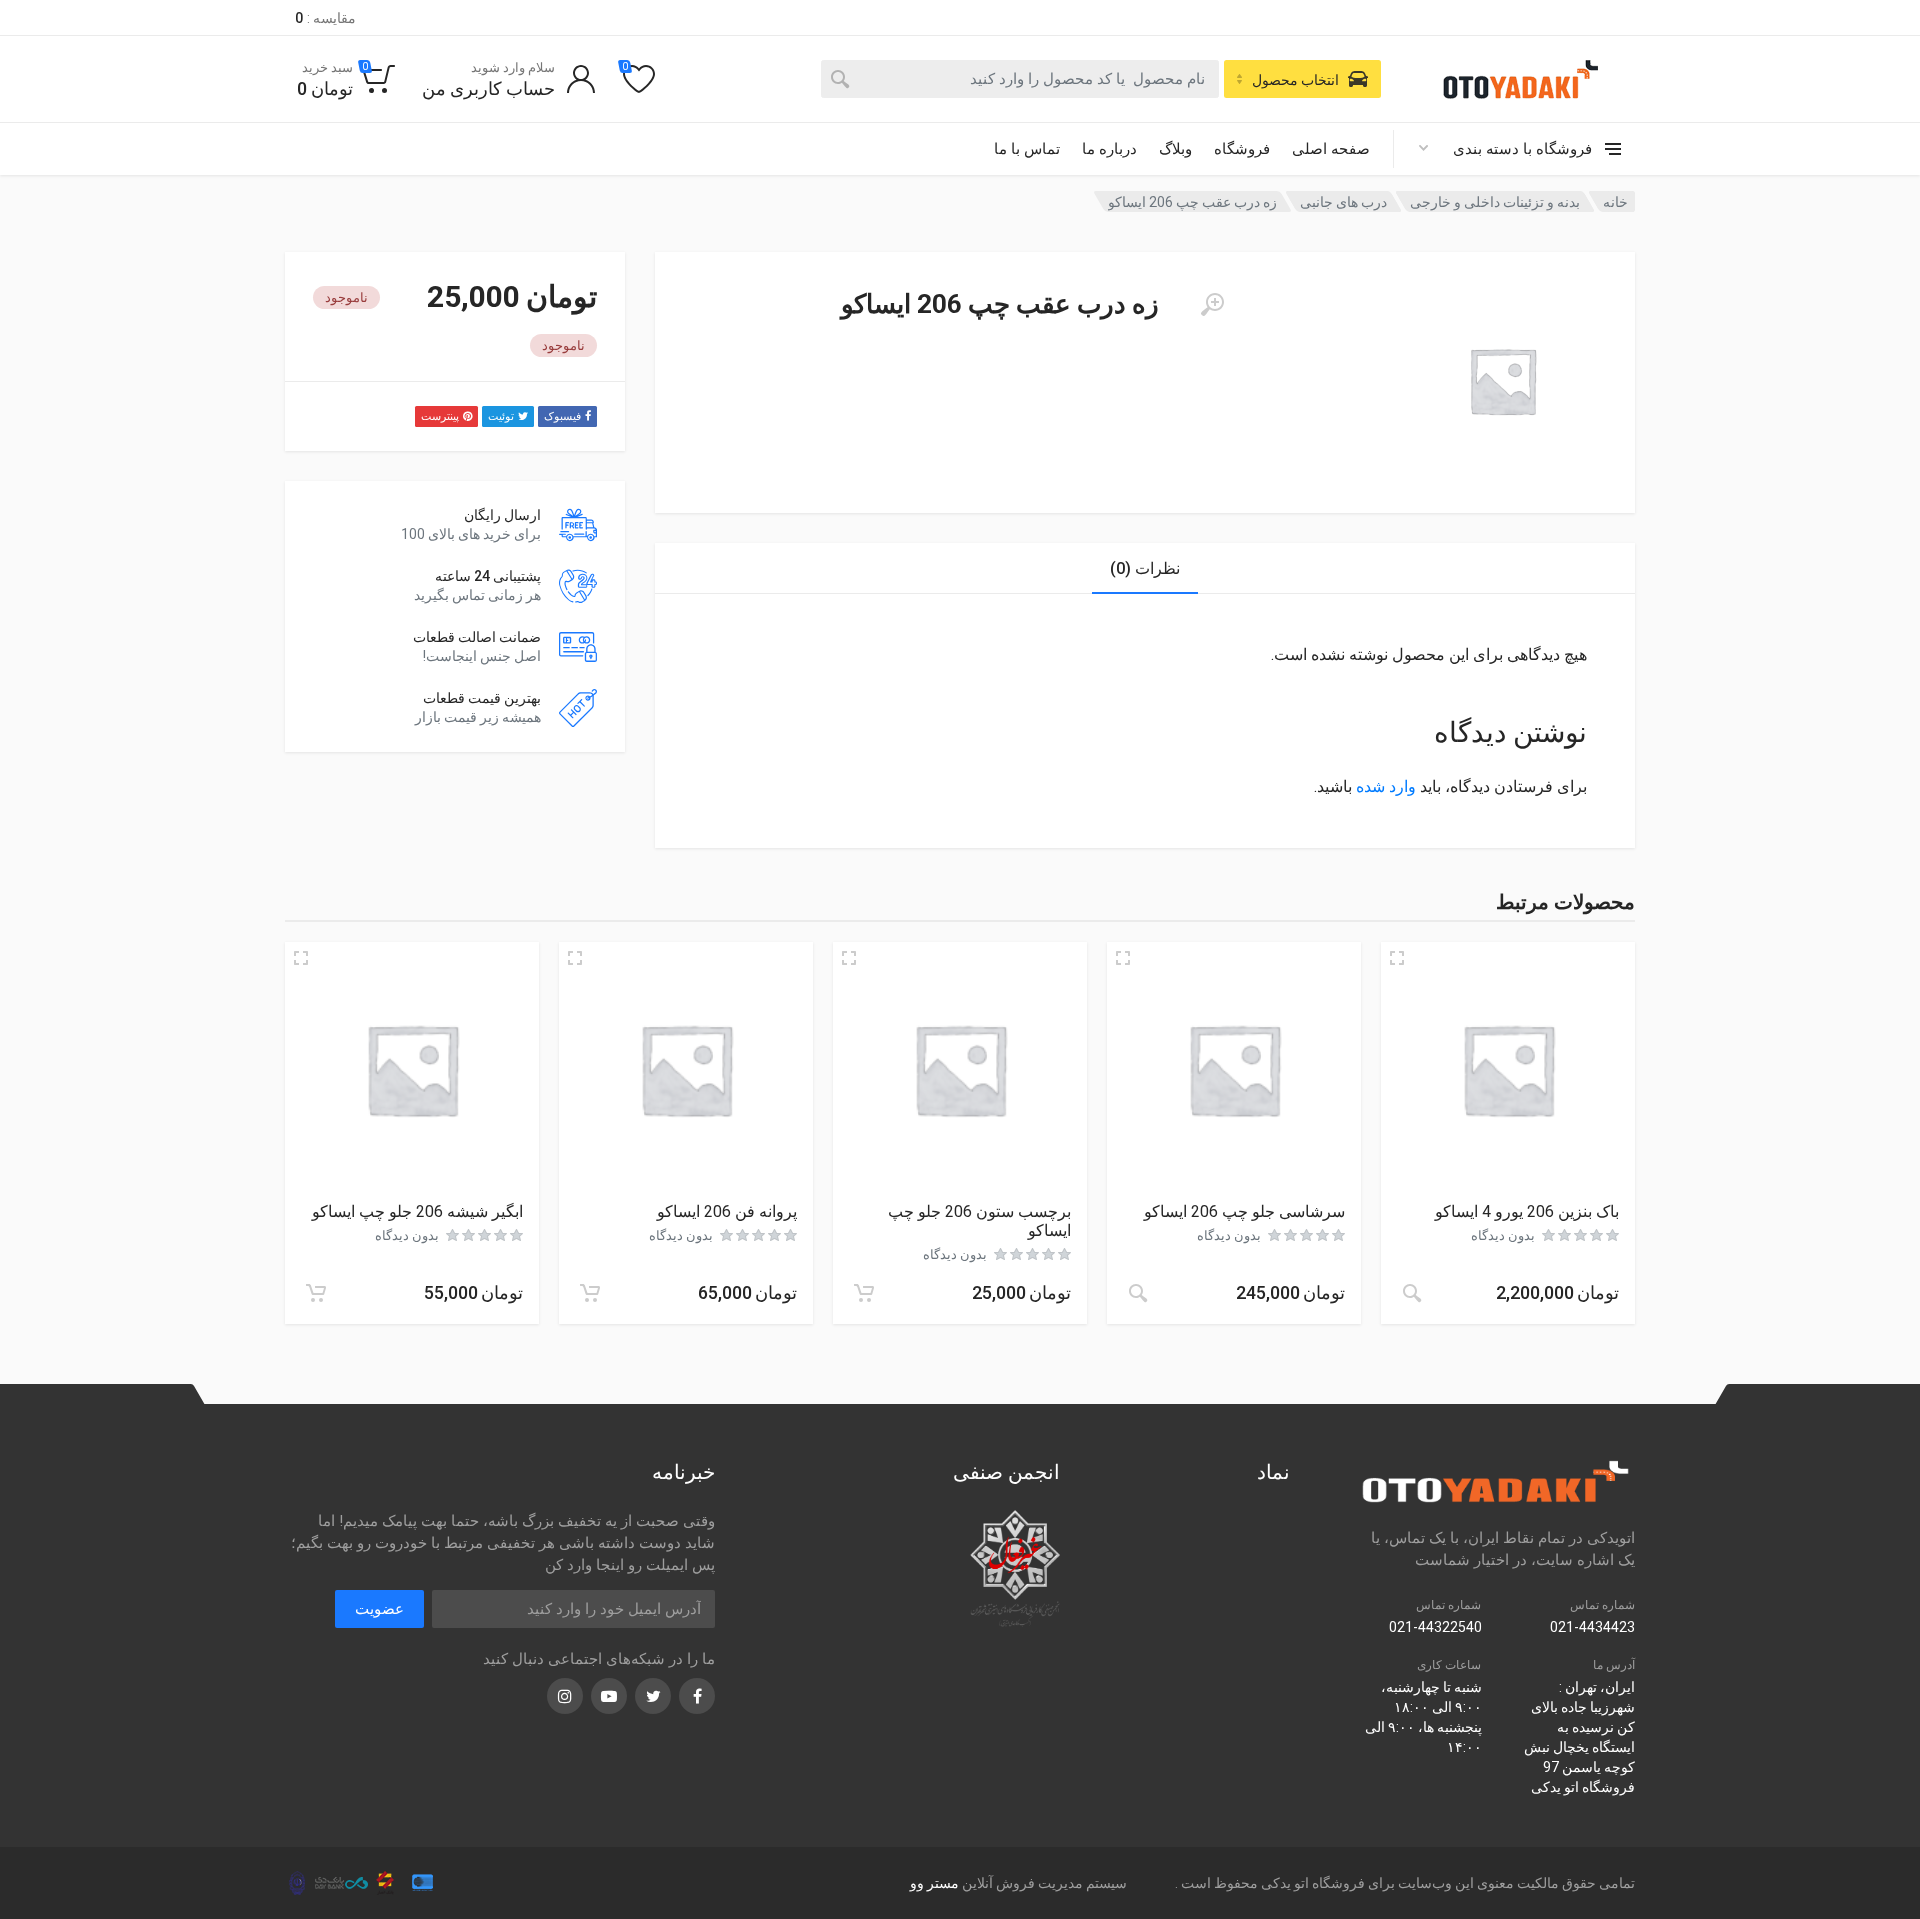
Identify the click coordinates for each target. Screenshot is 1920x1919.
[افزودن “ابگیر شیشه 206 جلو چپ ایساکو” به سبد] (316, 1293)
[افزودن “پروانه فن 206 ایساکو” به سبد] (590, 1293)
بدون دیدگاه (1503, 1235)
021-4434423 (1592, 1627)
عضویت (379, 1609)
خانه (1615, 202)
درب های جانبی (1343, 202)
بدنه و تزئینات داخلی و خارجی (1495, 202)
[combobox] (1020, 79)
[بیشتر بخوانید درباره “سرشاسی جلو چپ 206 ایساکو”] (1138, 1293)
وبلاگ (1175, 149)
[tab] (1145, 568)
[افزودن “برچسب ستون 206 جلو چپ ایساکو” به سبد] (864, 1293)
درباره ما (1109, 149)
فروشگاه (1242, 149)
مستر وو (934, 1883)
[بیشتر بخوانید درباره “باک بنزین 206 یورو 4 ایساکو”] (1412, 1293)
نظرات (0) (1145, 568)
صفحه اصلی (1331, 149)
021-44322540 (1435, 1627)
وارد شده (1386, 786)
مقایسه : (325, 18)
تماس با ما (1027, 149)
